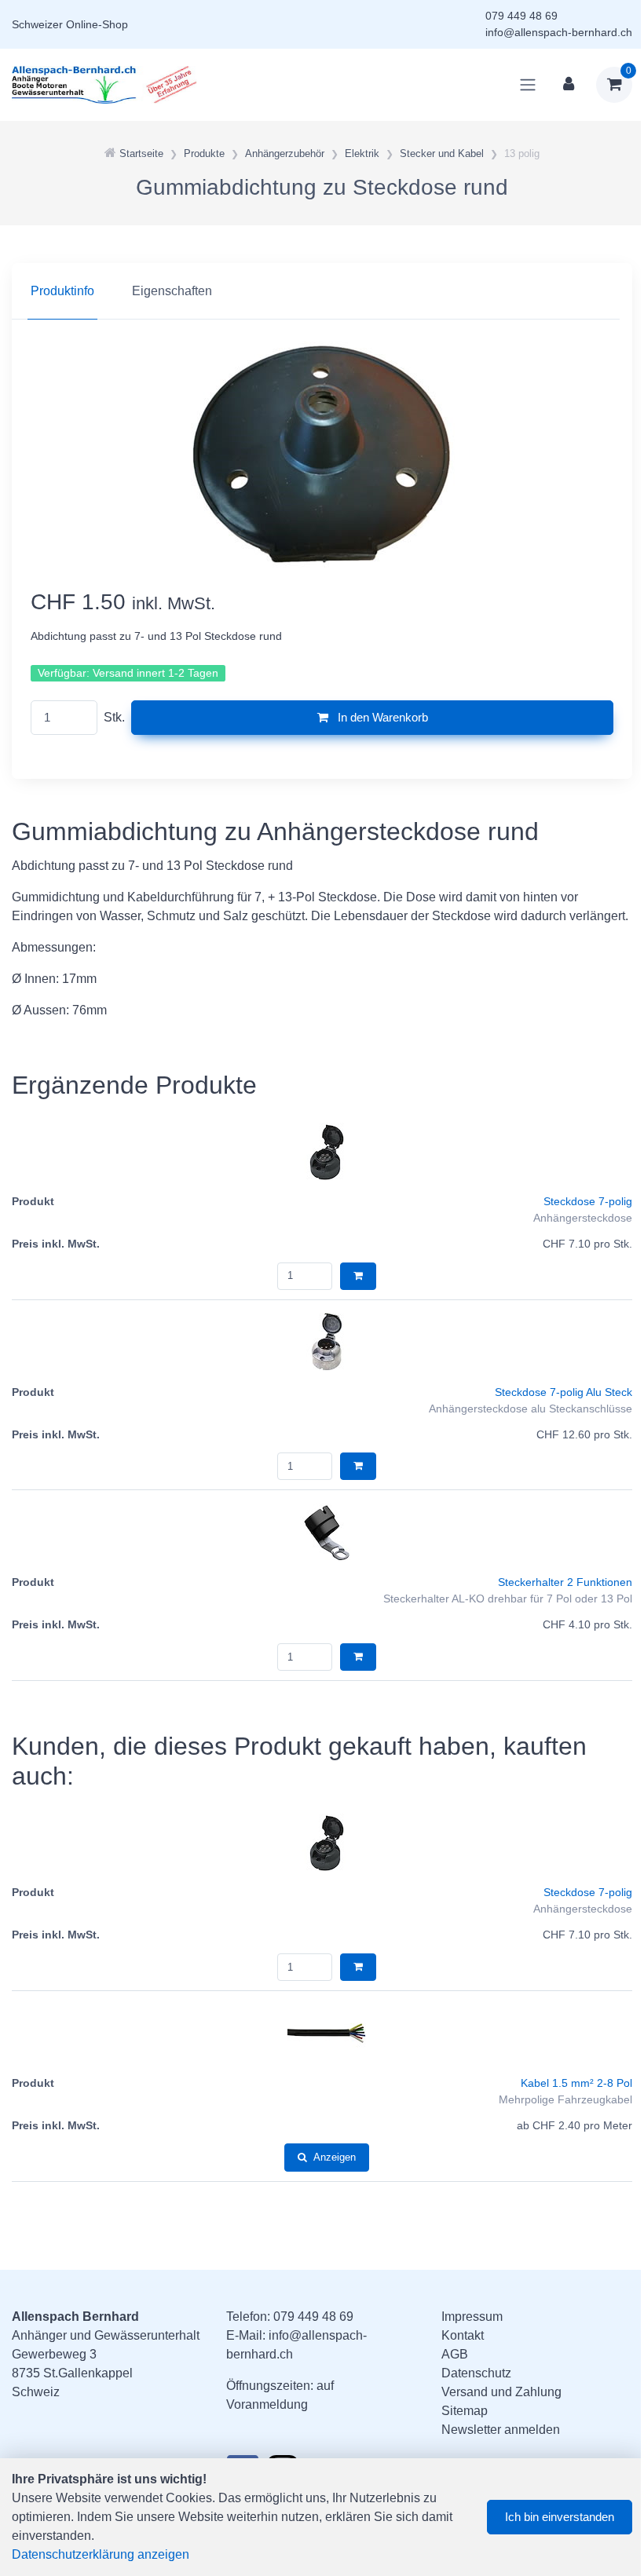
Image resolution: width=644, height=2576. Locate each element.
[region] (322, 291)
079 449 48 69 (521, 16)
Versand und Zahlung (501, 2392)
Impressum (472, 2317)
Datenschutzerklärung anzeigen (101, 2554)
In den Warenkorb (381, 717)
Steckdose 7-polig (588, 1201)
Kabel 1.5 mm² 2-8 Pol (576, 2083)
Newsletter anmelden (501, 2430)
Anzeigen (335, 2157)
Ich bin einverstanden (560, 2517)
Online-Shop (97, 24)
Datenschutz (476, 2373)
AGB (455, 2354)
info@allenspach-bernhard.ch (559, 32)
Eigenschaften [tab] (172, 291)
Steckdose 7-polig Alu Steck (563, 1392)
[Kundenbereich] (569, 85)
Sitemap (465, 2411)
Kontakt (463, 2335)
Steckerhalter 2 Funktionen (565, 1582)
